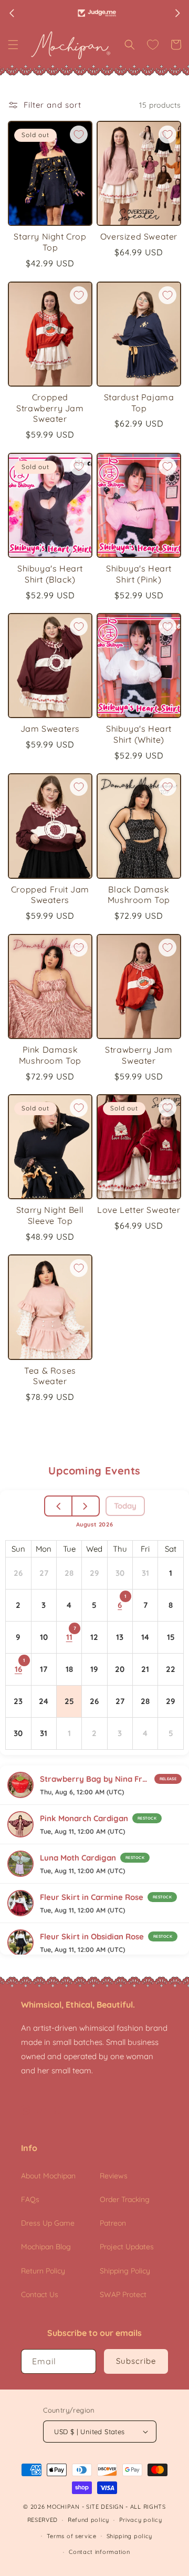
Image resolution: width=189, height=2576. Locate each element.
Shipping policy (130, 2536)
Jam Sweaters (50, 729)
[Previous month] (59, 1506)
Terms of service (72, 2536)
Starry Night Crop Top (50, 242)
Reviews (114, 2176)
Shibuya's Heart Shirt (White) (139, 734)
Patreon (113, 2223)
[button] (13, 45)
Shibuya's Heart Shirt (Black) (50, 574)
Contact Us (40, 2294)
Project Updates (127, 2247)
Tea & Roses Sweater (50, 1376)
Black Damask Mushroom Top (139, 895)
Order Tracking (125, 2199)
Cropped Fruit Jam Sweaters (50, 895)
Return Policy (43, 2271)
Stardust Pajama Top (139, 403)
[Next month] (85, 1506)
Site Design (105, 2507)
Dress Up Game (48, 2223)
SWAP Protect (123, 2294)
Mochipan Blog (46, 2247)
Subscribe (136, 2361)
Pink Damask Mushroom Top (50, 1055)
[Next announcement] (177, 13)
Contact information (99, 2552)
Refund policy (88, 2520)
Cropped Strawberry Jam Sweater (50, 408)
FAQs (30, 2199)
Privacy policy (141, 2520)
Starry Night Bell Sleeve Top (50, 1215)
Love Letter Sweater (139, 1210)
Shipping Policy (125, 2271)
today (125, 1506)
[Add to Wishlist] (79, 134)
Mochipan (63, 2507)
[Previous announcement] (12, 13)
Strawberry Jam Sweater (139, 1055)
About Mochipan (48, 2176)
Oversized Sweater (139, 236)
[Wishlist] (153, 45)
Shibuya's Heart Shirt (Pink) (139, 574)
